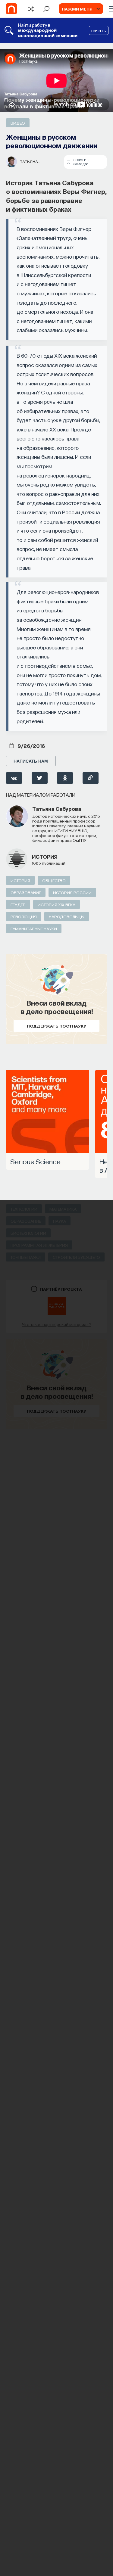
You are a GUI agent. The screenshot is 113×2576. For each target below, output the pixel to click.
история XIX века (56, 904)
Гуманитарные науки (34, 929)
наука (60, 1221)
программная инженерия (39, 1245)
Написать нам (31, 761)
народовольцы (67, 916)
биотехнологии (28, 1233)
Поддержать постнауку (56, 1026)
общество (54, 880)
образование (26, 892)
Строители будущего (76, 1257)
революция (24, 916)
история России (72, 892)
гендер (18, 904)
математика (63, 1209)
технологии (24, 1209)
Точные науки (26, 1257)
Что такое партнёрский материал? (56, 1324)
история (45, 856)
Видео (18, 123)
